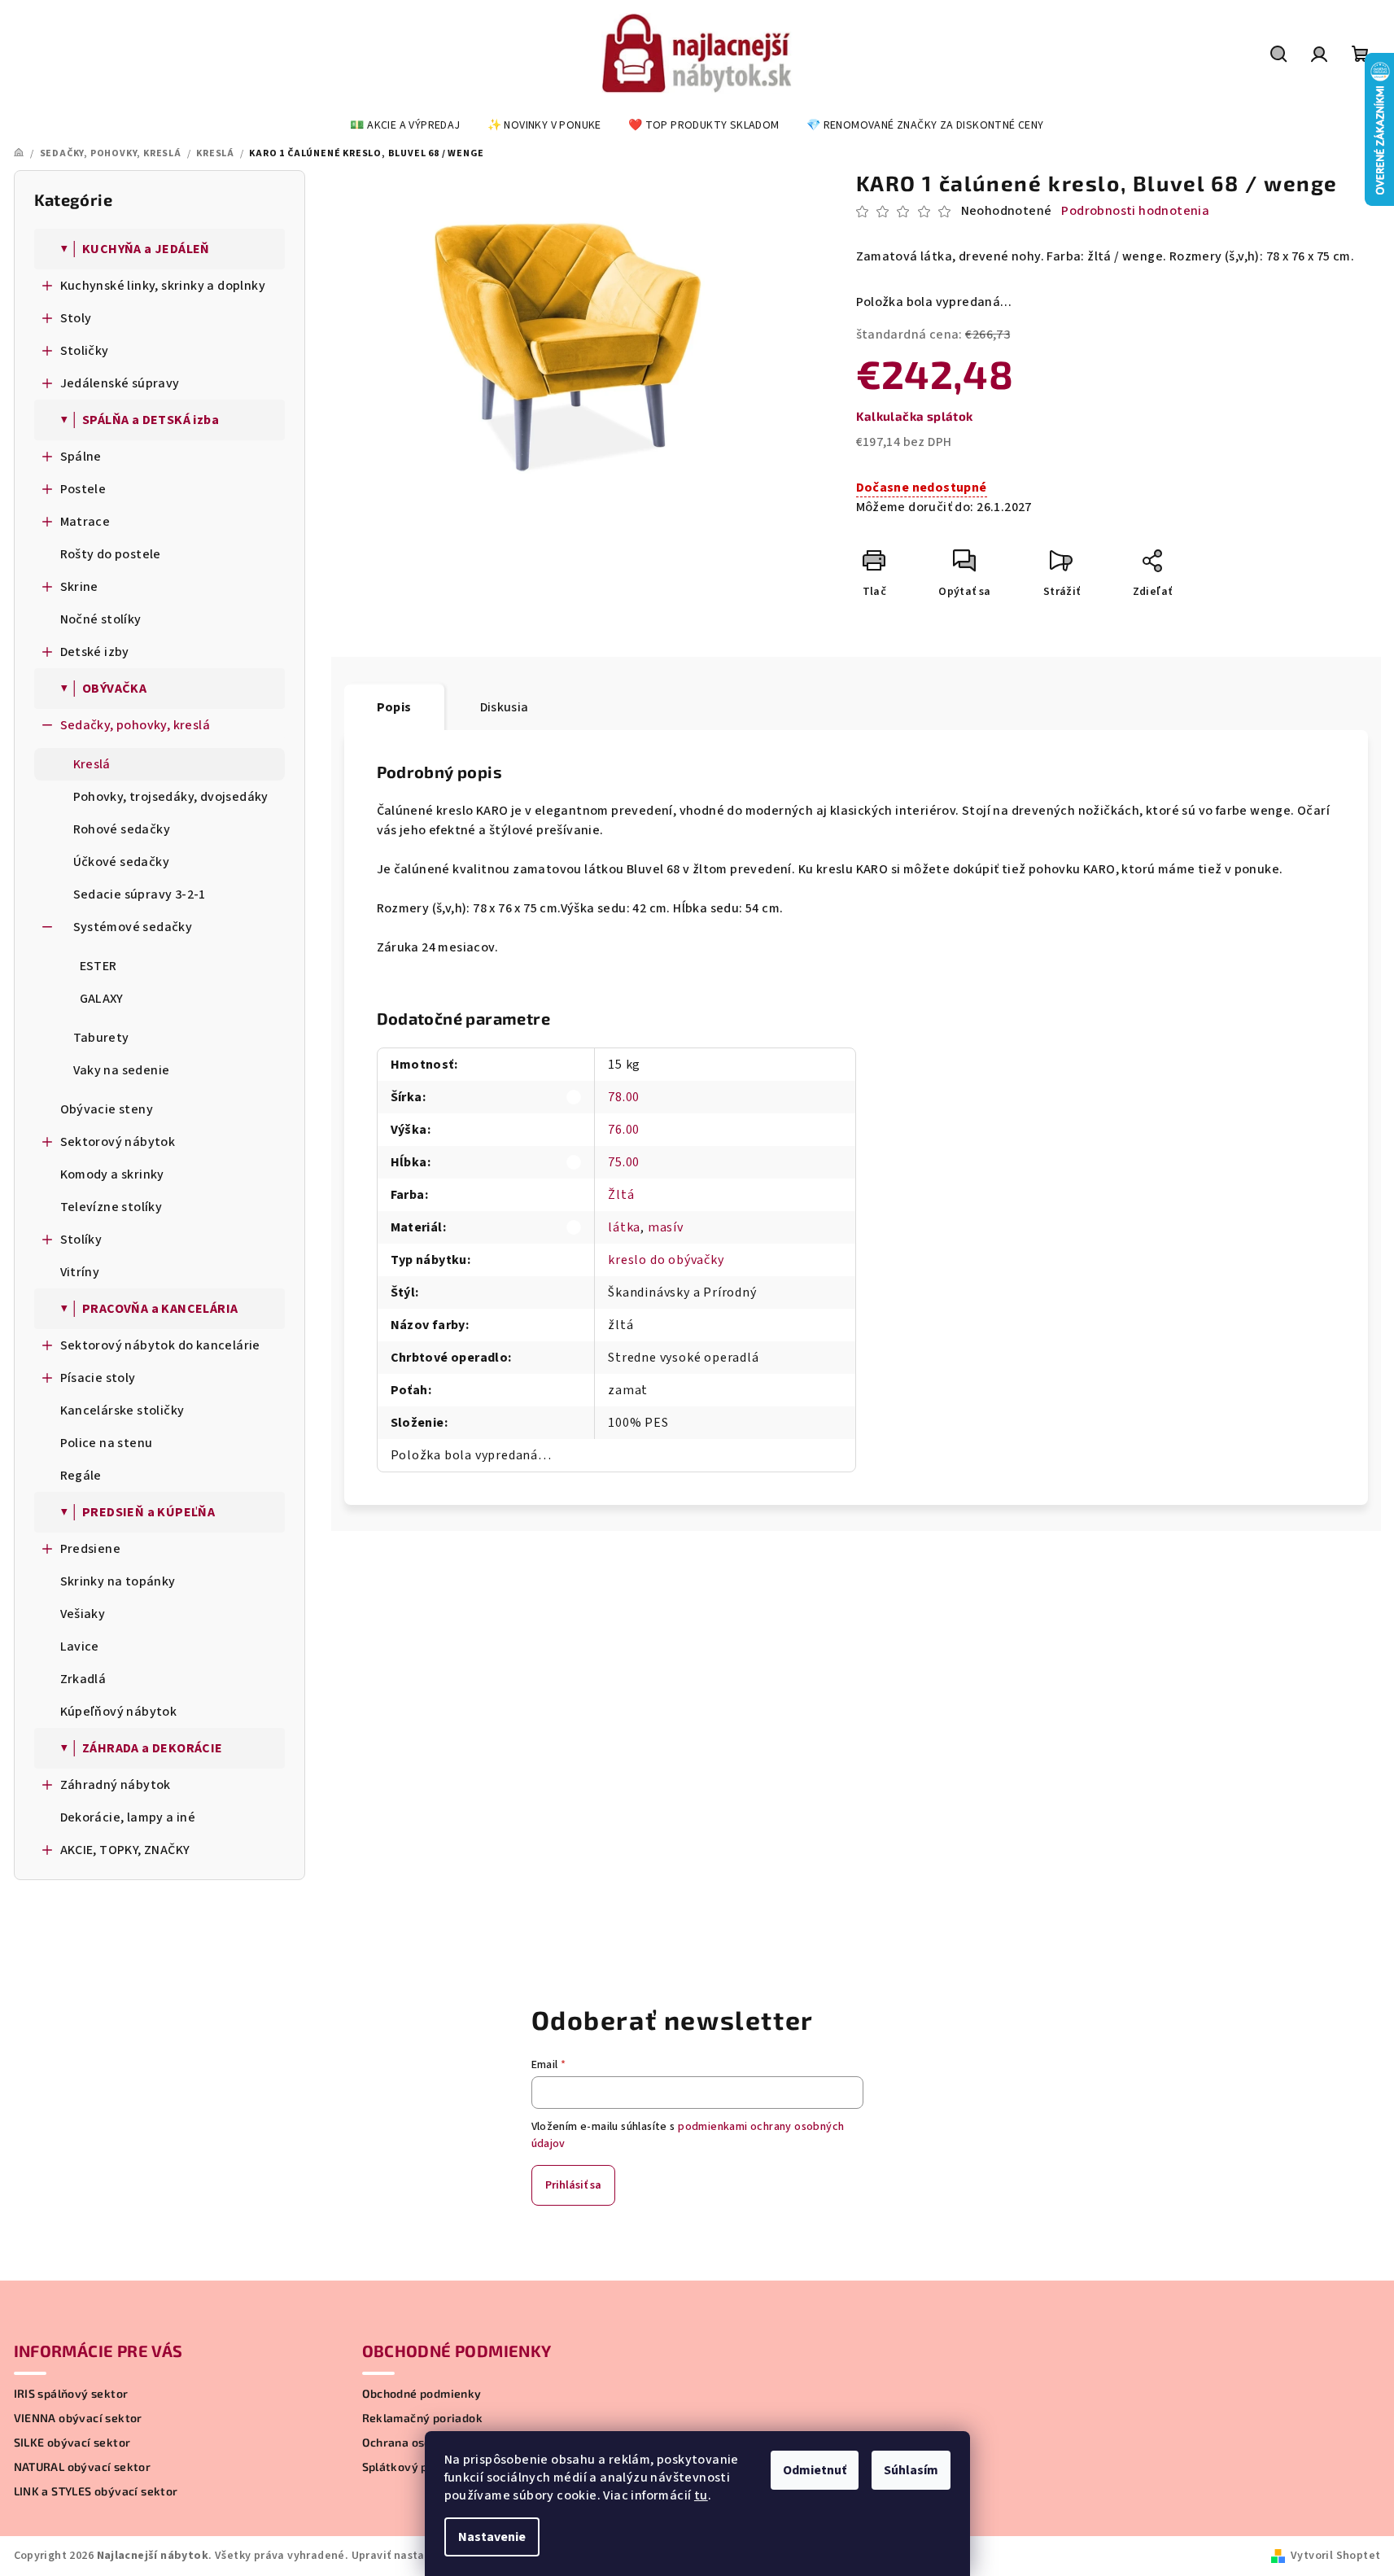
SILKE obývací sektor (72, 2443)
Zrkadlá (83, 1679)
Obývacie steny (107, 1109)
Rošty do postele (111, 554)
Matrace (85, 522)
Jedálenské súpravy (120, 383)
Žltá (621, 1195)
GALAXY (102, 999)
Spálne (81, 457)
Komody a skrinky (112, 1174)
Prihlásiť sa (573, 2185)
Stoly (76, 318)
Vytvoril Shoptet (1335, 2556)
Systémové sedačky (133, 927)
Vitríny (80, 1272)
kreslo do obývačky (666, 1260)
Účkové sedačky (122, 862)
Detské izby (95, 652)
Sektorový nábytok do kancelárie (160, 1345)
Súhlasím (911, 2470)
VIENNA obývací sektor (78, 2418)
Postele (83, 489)
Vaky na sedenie (122, 1070)
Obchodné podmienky (422, 2394)
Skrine (79, 587)
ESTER (98, 966)
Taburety (101, 1038)
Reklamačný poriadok (423, 2418)
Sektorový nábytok (118, 1142)
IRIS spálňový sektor (71, 2394)
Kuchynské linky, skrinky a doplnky (163, 286)
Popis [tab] (394, 707)
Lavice (80, 1647)
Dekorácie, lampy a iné (128, 1817)
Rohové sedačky (122, 829)
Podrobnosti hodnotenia (1135, 211)
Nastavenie (492, 2537)
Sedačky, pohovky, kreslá (135, 725)
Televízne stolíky (111, 1207)
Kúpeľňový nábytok (119, 1712)
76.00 (624, 1130)
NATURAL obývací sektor (83, 2467)
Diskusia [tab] (505, 707)
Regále (81, 1476)
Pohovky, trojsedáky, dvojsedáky (171, 797)
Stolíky (81, 1240)
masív (666, 1227)
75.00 (624, 1162)
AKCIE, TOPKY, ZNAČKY (125, 1850)
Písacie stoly (98, 1378)
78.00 (624, 1097)
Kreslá (92, 764)
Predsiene (91, 1549)
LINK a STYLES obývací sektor (96, 2491)
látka (624, 1227)
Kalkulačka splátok (915, 416)
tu (701, 2495)
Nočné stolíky (101, 619)
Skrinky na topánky (118, 1581)
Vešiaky (83, 1614)
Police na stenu (107, 1443)
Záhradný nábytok (116, 1785)
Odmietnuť (815, 2470)
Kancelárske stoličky (122, 1410)
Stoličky (85, 351)
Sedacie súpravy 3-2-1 (140, 894)
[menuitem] (405, 125)
